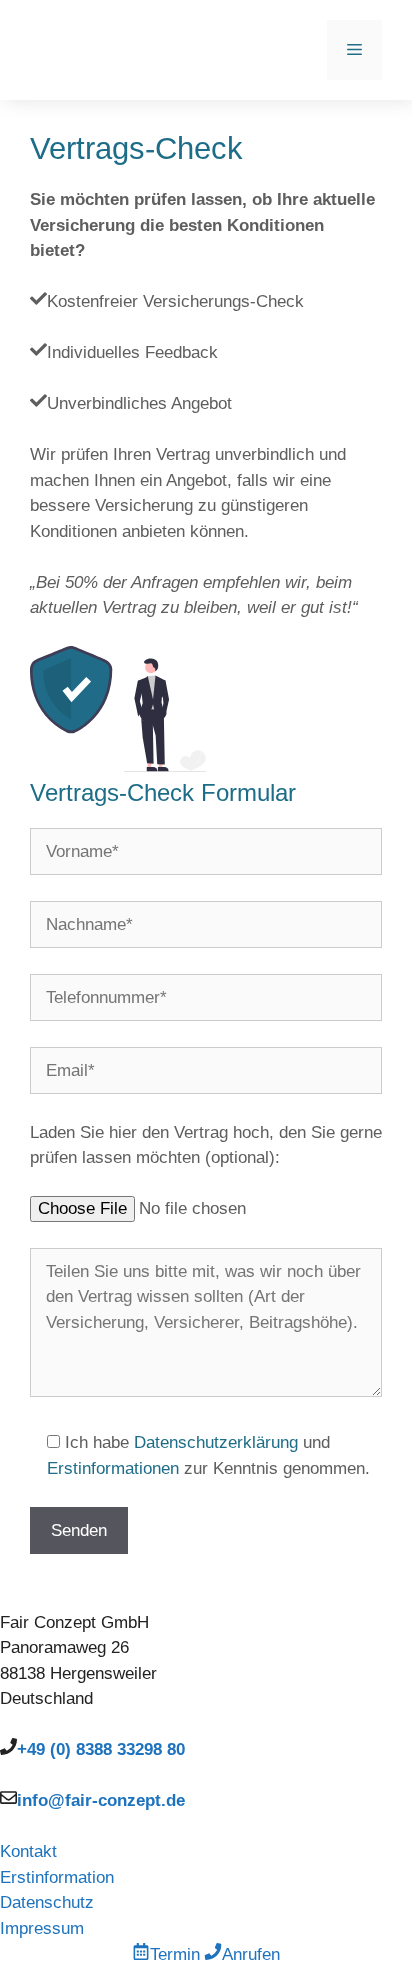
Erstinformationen (113, 1468)
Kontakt (28, 1851)
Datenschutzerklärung (216, 1442)
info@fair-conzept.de (101, 1800)
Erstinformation (57, 1877)
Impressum (42, 1928)
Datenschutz (47, 1902)
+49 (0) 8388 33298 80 (101, 1749)
